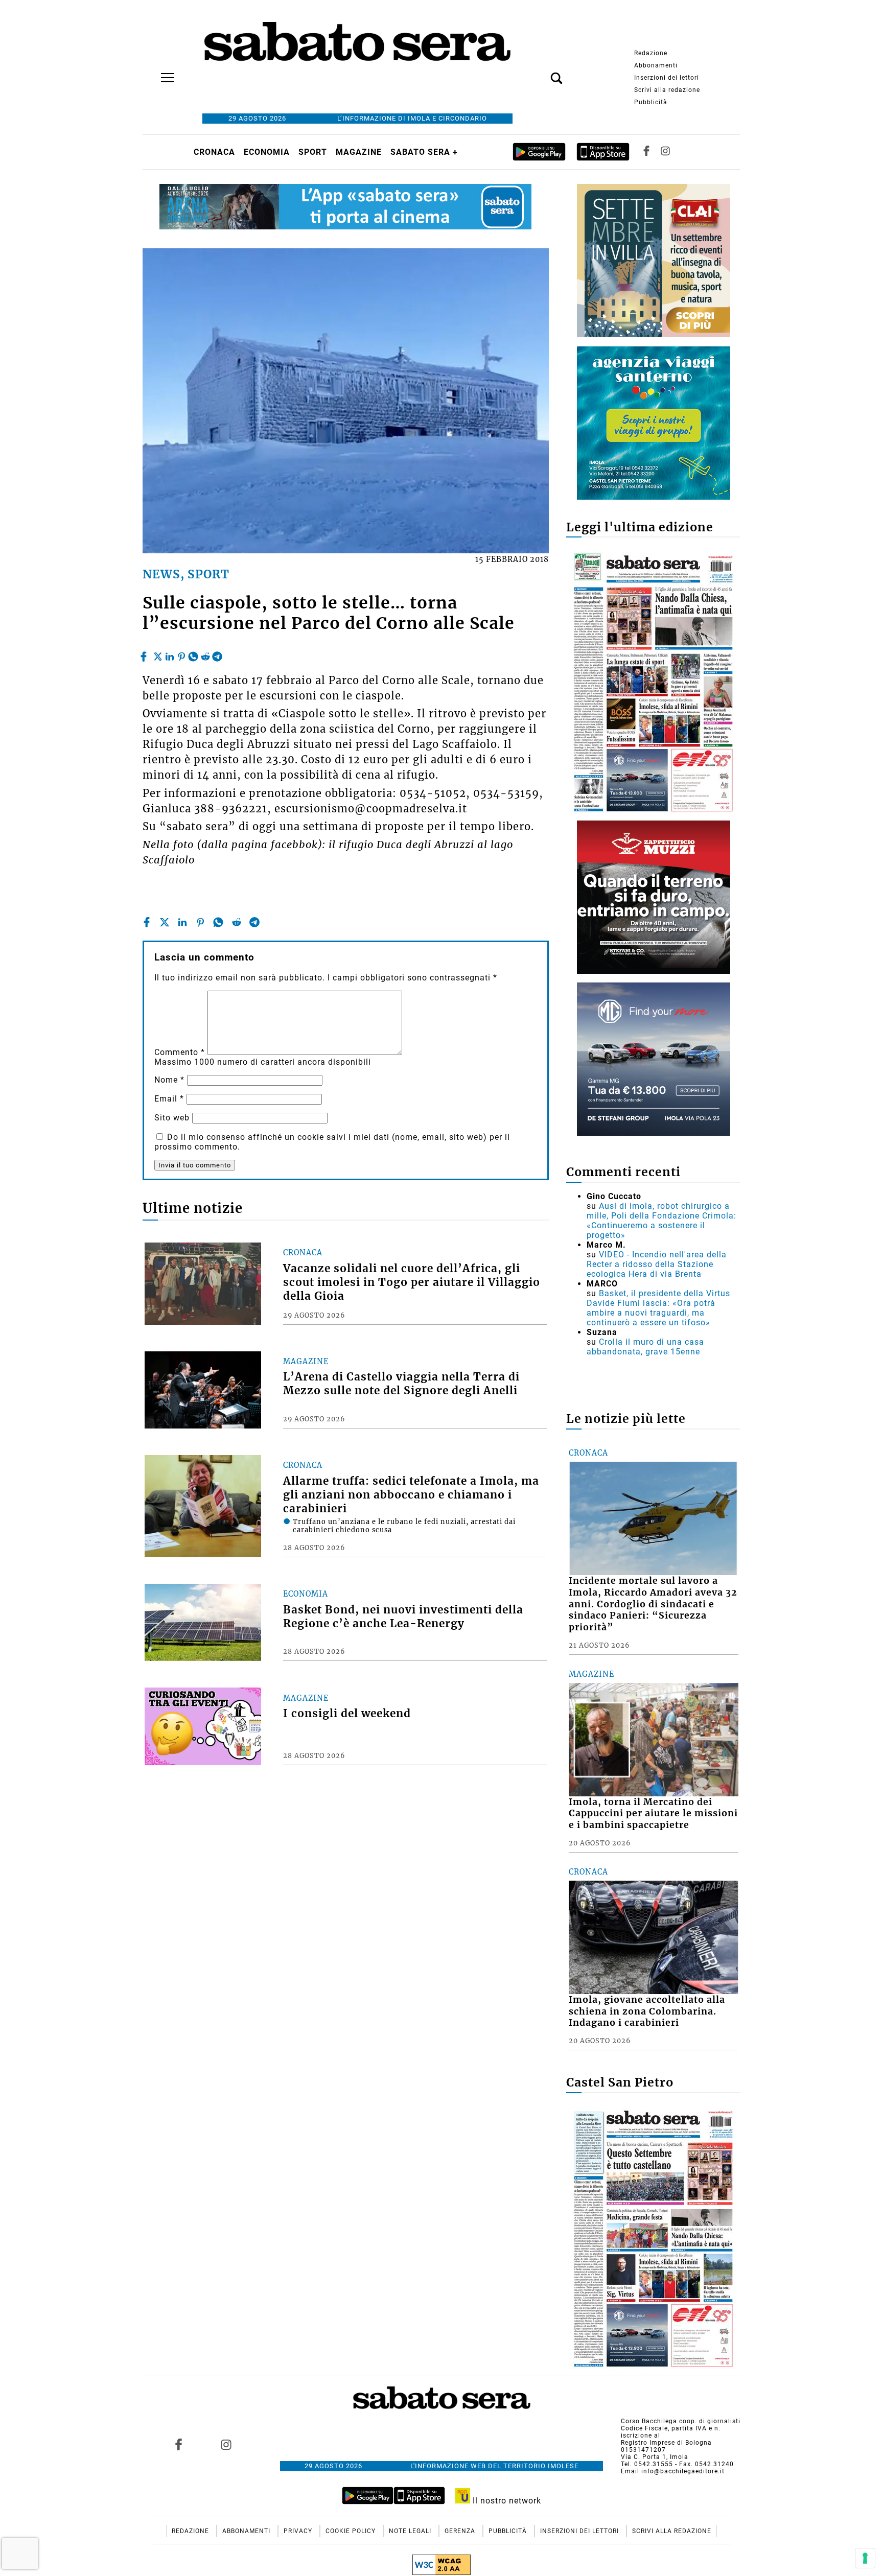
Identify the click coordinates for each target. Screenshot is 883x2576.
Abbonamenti (656, 65)
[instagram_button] (665, 152)
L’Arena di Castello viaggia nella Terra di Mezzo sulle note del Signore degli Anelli (401, 1384)
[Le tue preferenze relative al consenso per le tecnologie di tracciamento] (865, 2558)
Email (169, 1099)
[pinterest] (181, 654)
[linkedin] (170, 654)
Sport (313, 152)
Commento (180, 1052)
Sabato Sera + (424, 152)
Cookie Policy (352, 2531)
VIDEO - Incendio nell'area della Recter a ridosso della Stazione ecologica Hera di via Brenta (657, 1264)
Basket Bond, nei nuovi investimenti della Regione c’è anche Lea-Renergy (403, 1617)
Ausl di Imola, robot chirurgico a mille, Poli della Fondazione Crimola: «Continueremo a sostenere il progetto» (661, 1221)
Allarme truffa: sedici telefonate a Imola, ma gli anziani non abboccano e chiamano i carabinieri (411, 1495)
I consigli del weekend (347, 1714)
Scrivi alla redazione (667, 90)
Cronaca (214, 152)
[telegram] (217, 654)
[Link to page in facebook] (179, 2444)
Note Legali (411, 2531)
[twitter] (158, 654)
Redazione (651, 53)
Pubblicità (651, 102)
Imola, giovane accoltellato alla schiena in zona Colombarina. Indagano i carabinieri (647, 2011)
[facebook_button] (646, 152)
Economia (267, 152)
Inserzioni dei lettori (667, 78)
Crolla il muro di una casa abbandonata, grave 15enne (645, 1347)
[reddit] (205, 654)
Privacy (299, 2531)
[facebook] (145, 654)
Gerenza (461, 2531)
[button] (541, 73)
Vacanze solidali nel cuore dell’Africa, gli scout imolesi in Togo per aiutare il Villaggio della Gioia (412, 1282)
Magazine (359, 152)
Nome (169, 1080)
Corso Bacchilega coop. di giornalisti (681, 2421)
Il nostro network (506, 2501)
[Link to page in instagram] (226, 2444)
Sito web (172, 1118)
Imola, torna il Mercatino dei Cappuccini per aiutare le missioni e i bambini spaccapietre (653, 1814)
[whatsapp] (193, 654)
